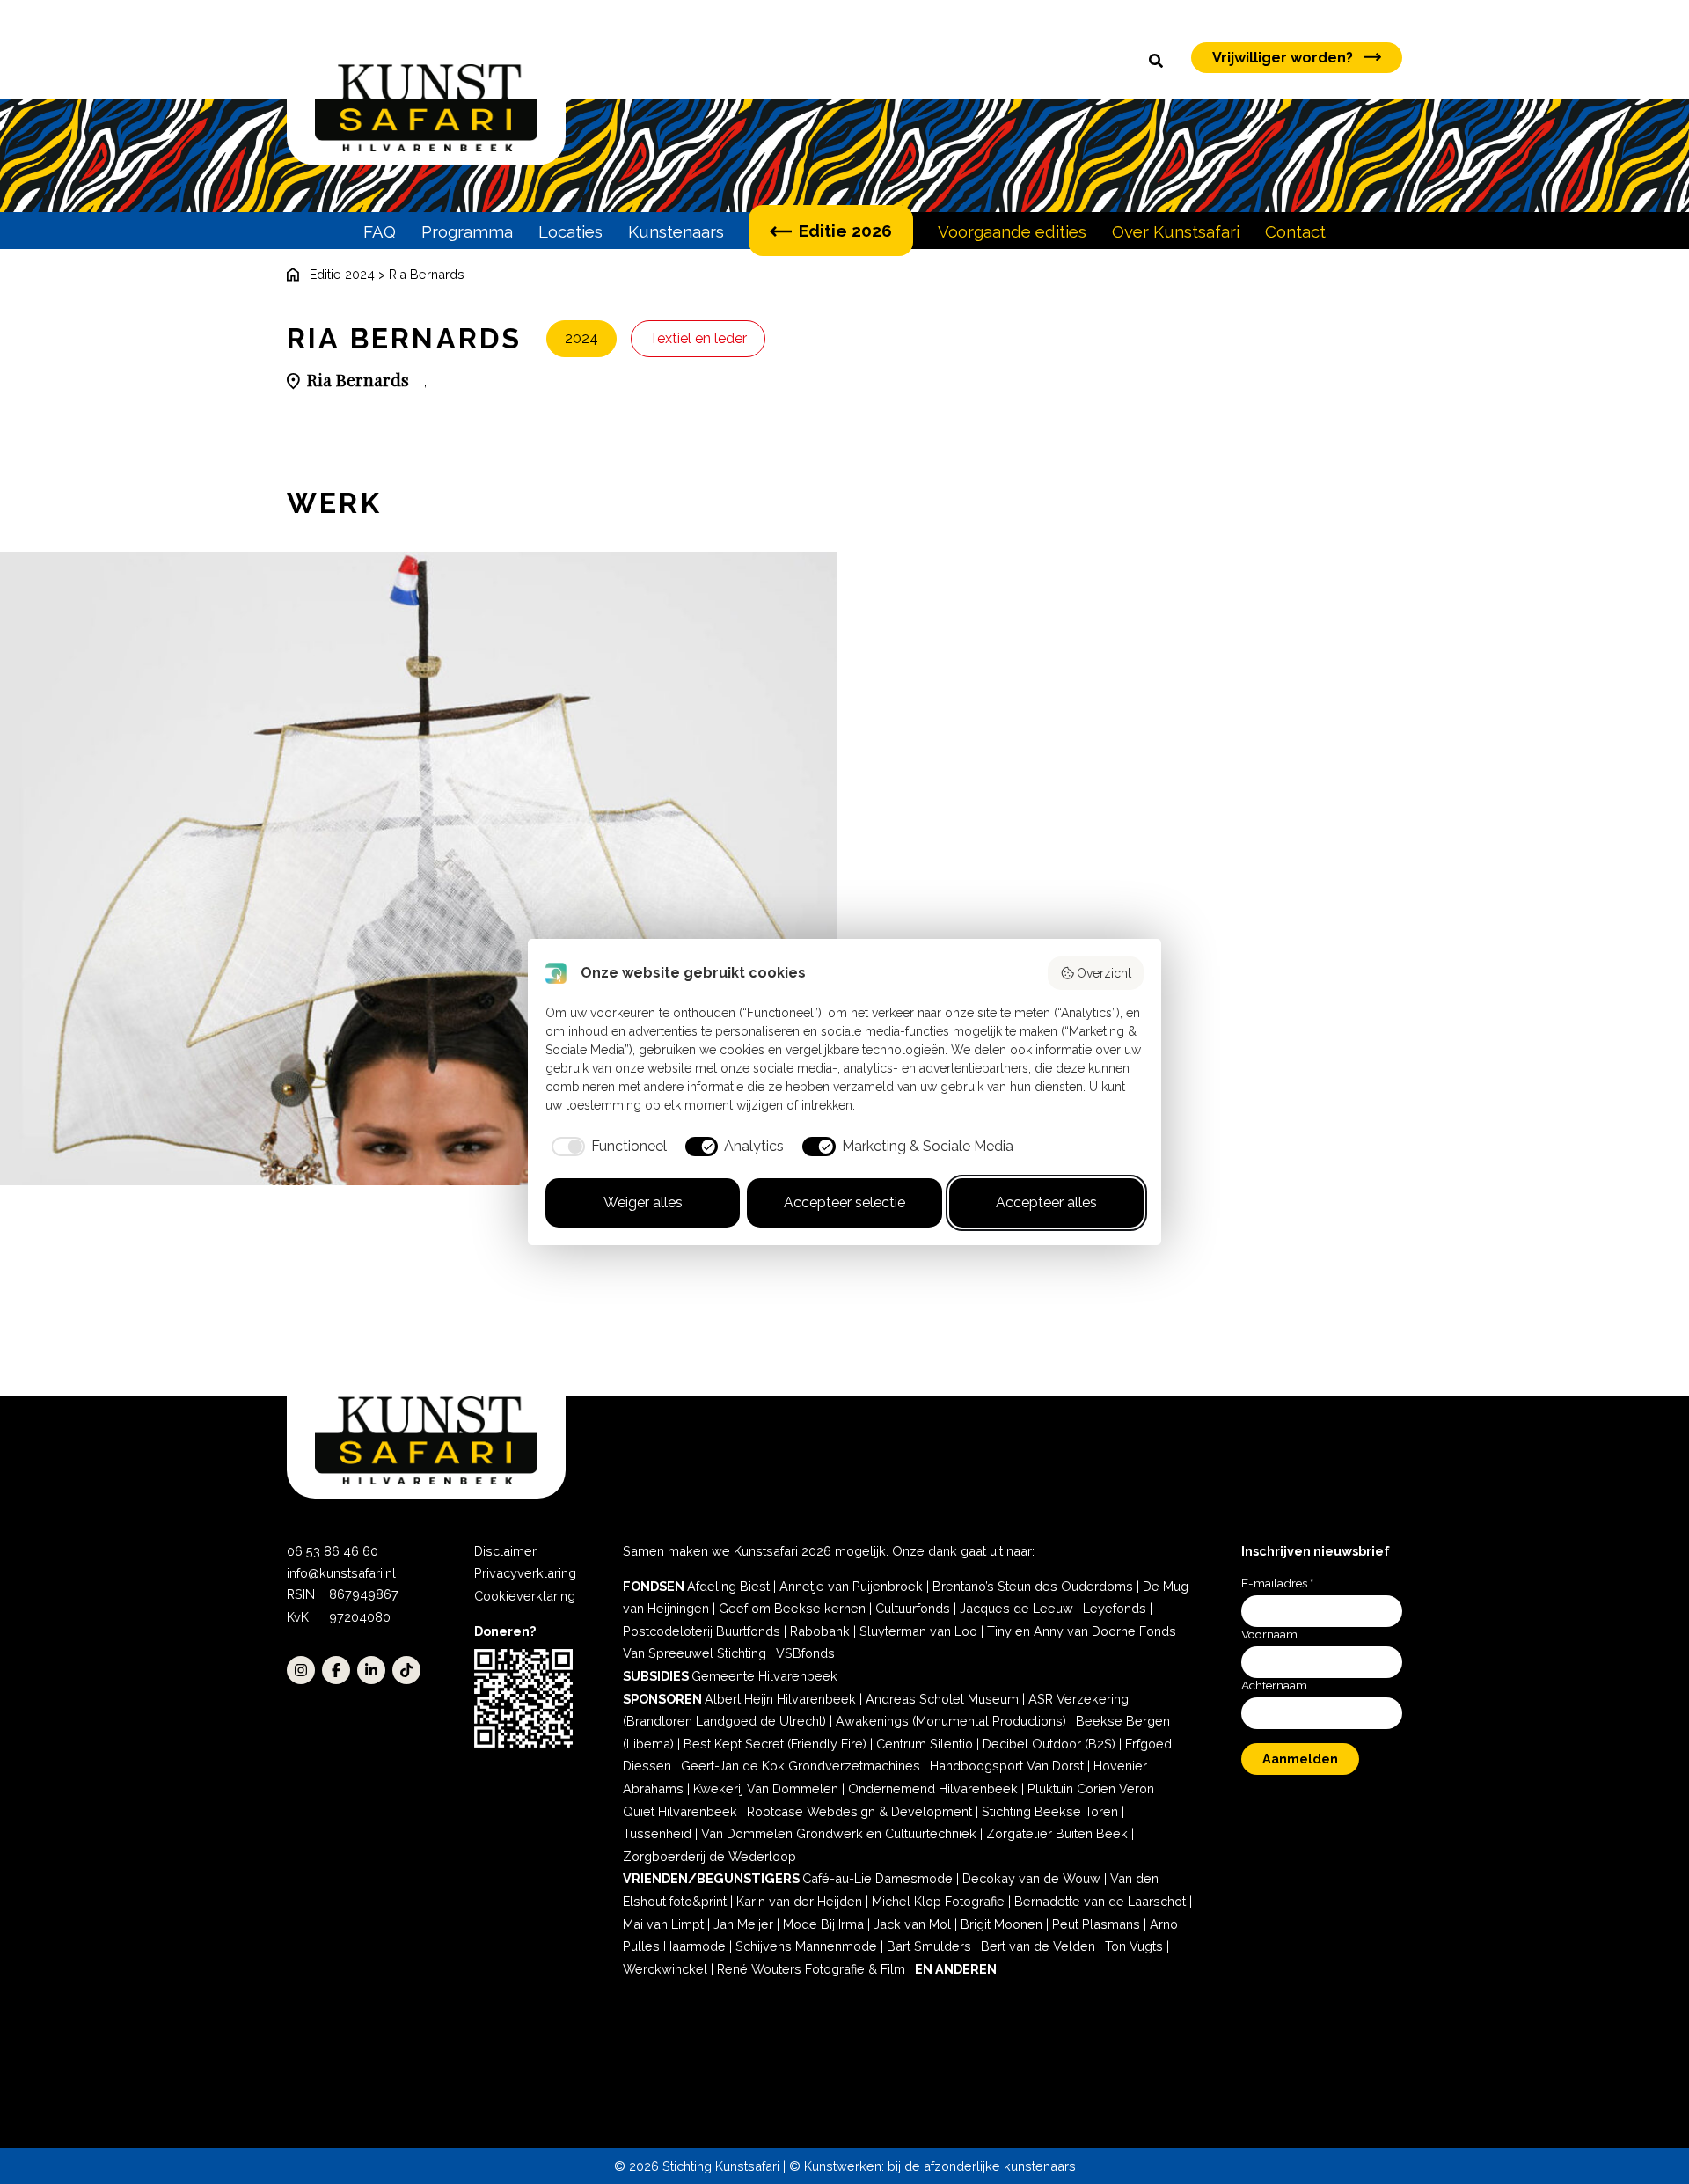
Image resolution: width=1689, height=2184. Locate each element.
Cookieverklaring (525, 1596)
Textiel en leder (698, 338)
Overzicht (1104, 973)
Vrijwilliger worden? (1283, 58)
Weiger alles (643, 1202)
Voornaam (1269, 1634)
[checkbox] (606, 1147)
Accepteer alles (1046, 1202)
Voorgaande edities (1012, 231)
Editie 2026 (845, 231)
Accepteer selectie (844, 1202)
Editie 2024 (342, 274)
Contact (1295, 231)
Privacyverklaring (525, 1573)
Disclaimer (505, 1551)
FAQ (380, 231)
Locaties (570, 231)
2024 (581, 338)
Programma (467, 231)
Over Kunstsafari (1176, 231)
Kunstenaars (676, 231)
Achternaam (1274, 1685)
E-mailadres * (1277, 1583)
